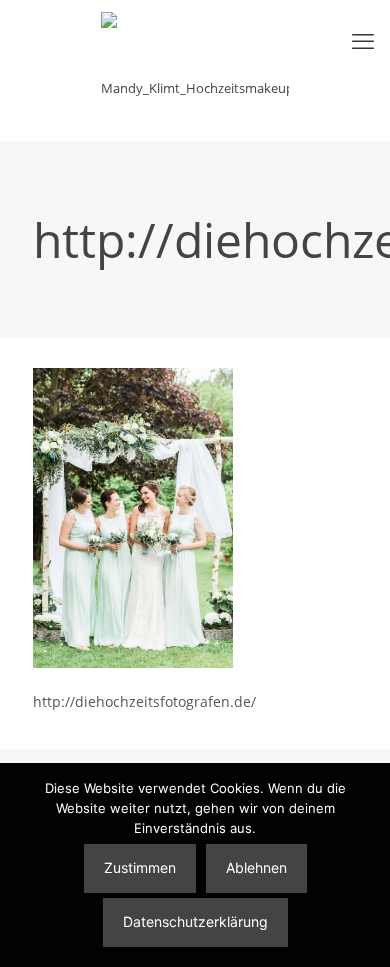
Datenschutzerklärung (195, 921)
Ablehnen (256, 867)
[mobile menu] (363, 40)
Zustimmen (140, 867)
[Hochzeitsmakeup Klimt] (195, 70)
